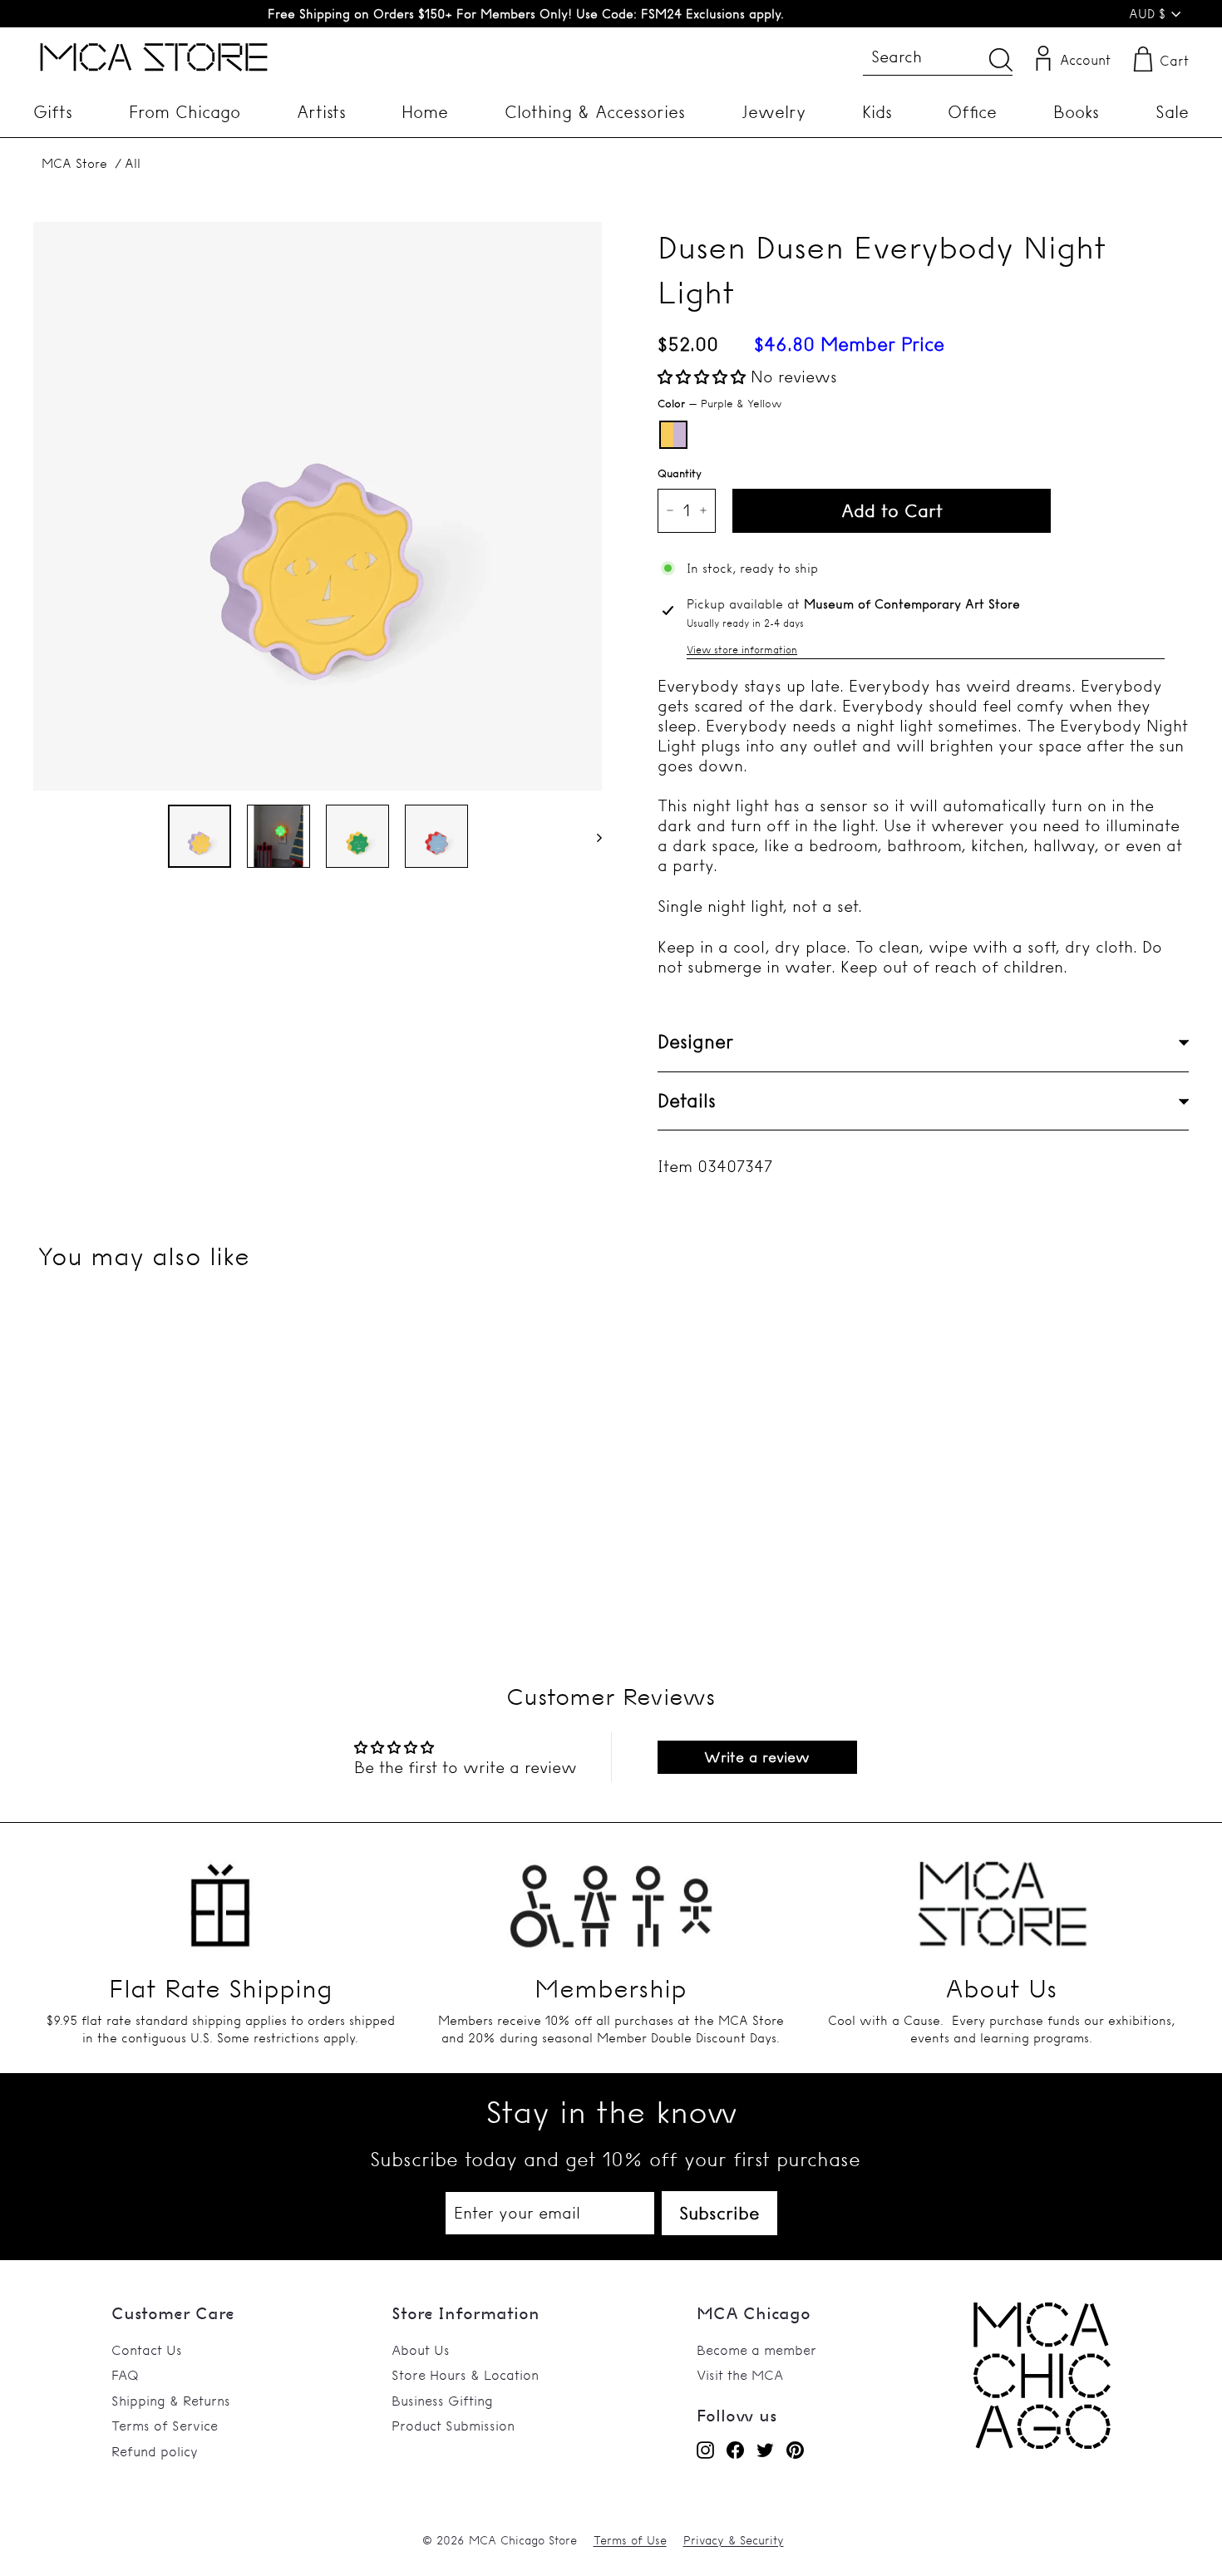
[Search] (1001, 59)
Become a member (756, 2350)
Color (719, 403)
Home (425, 112)
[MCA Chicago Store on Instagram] (705, 2450)
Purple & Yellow (673, 435)
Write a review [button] (757, 1757)
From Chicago (185, 112)
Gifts (53, 112)
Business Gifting (442, 2401)
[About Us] (1002, 1896)
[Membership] (611, 1896)
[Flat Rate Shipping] (220, 1896)
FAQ (125, 2375)
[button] (704, 377)
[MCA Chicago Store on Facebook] (735, 2450)
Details (687, 1101)
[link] (1042, 2444)
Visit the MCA (740, 2375)
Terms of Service (165, 2426)
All (133, 163)
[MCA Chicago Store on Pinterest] (795, 2450)
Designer (695, 1042)
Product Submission (453, 2426)
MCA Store (74, 163)
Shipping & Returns (171, 2401)
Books (1076, 112)
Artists (321, 112)
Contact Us (147, 2350)
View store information (742, 650)
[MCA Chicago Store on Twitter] (765, 2450)
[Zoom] (318, 506)
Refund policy (155, 2451)
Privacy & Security (734, 2540)
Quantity (680, 473)
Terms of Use (630, 2540)
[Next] (591, 836)
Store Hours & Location (465, 2375)
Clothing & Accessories (595, 112)
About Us (421, 2350)
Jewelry (774, 112)
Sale (1172, 112)
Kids (877, 112)
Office (972, 112)
